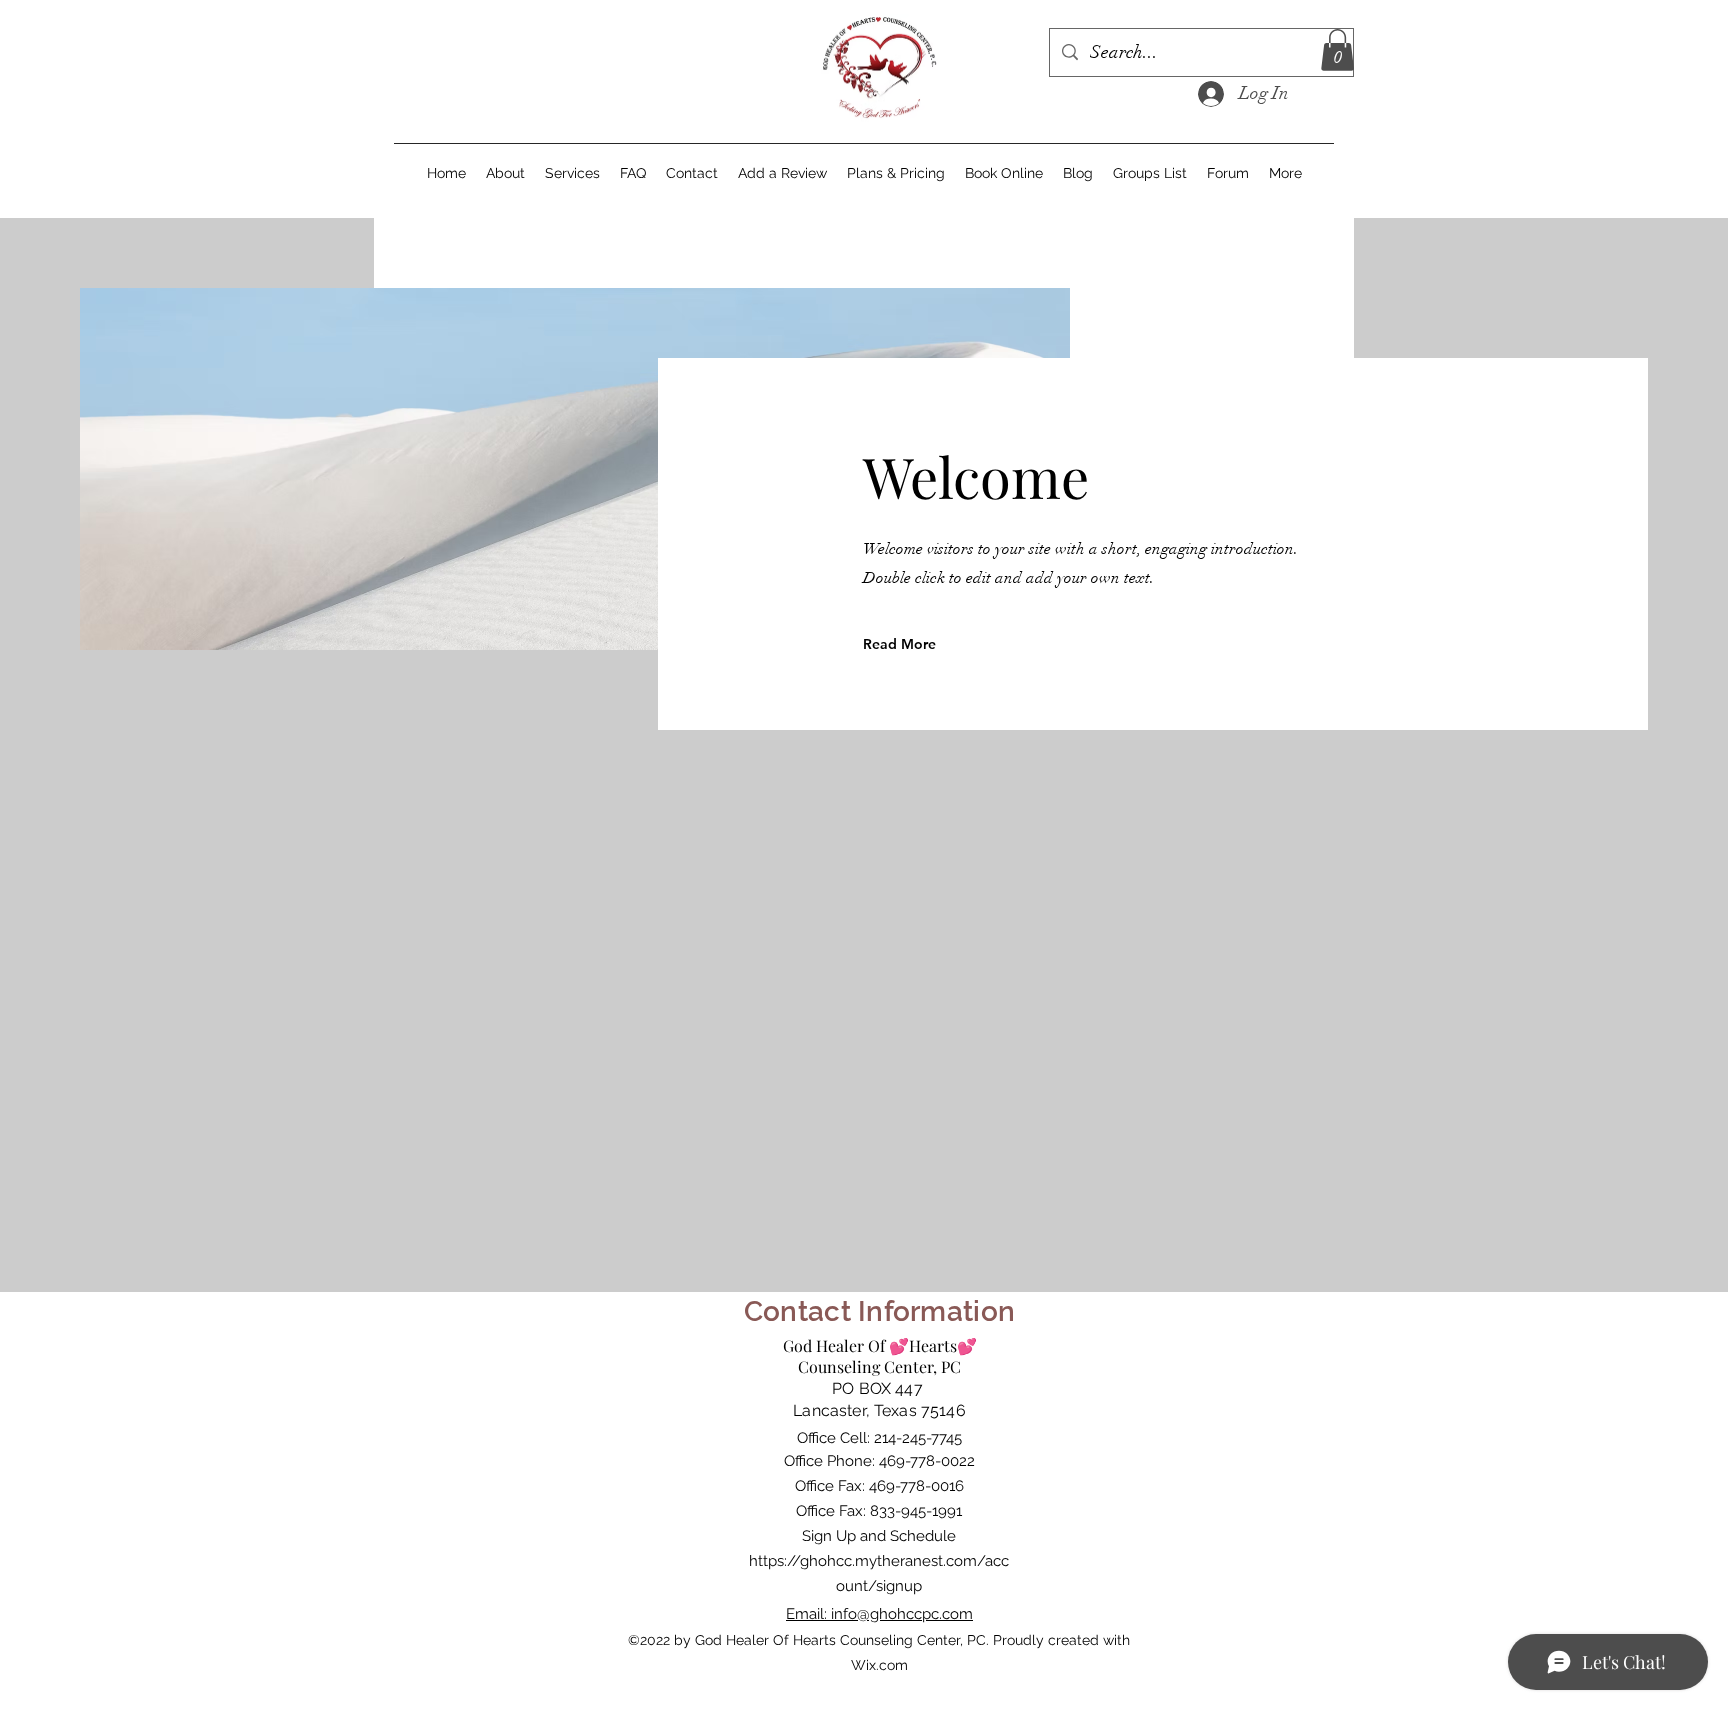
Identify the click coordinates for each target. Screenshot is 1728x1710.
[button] (1337, 50)
